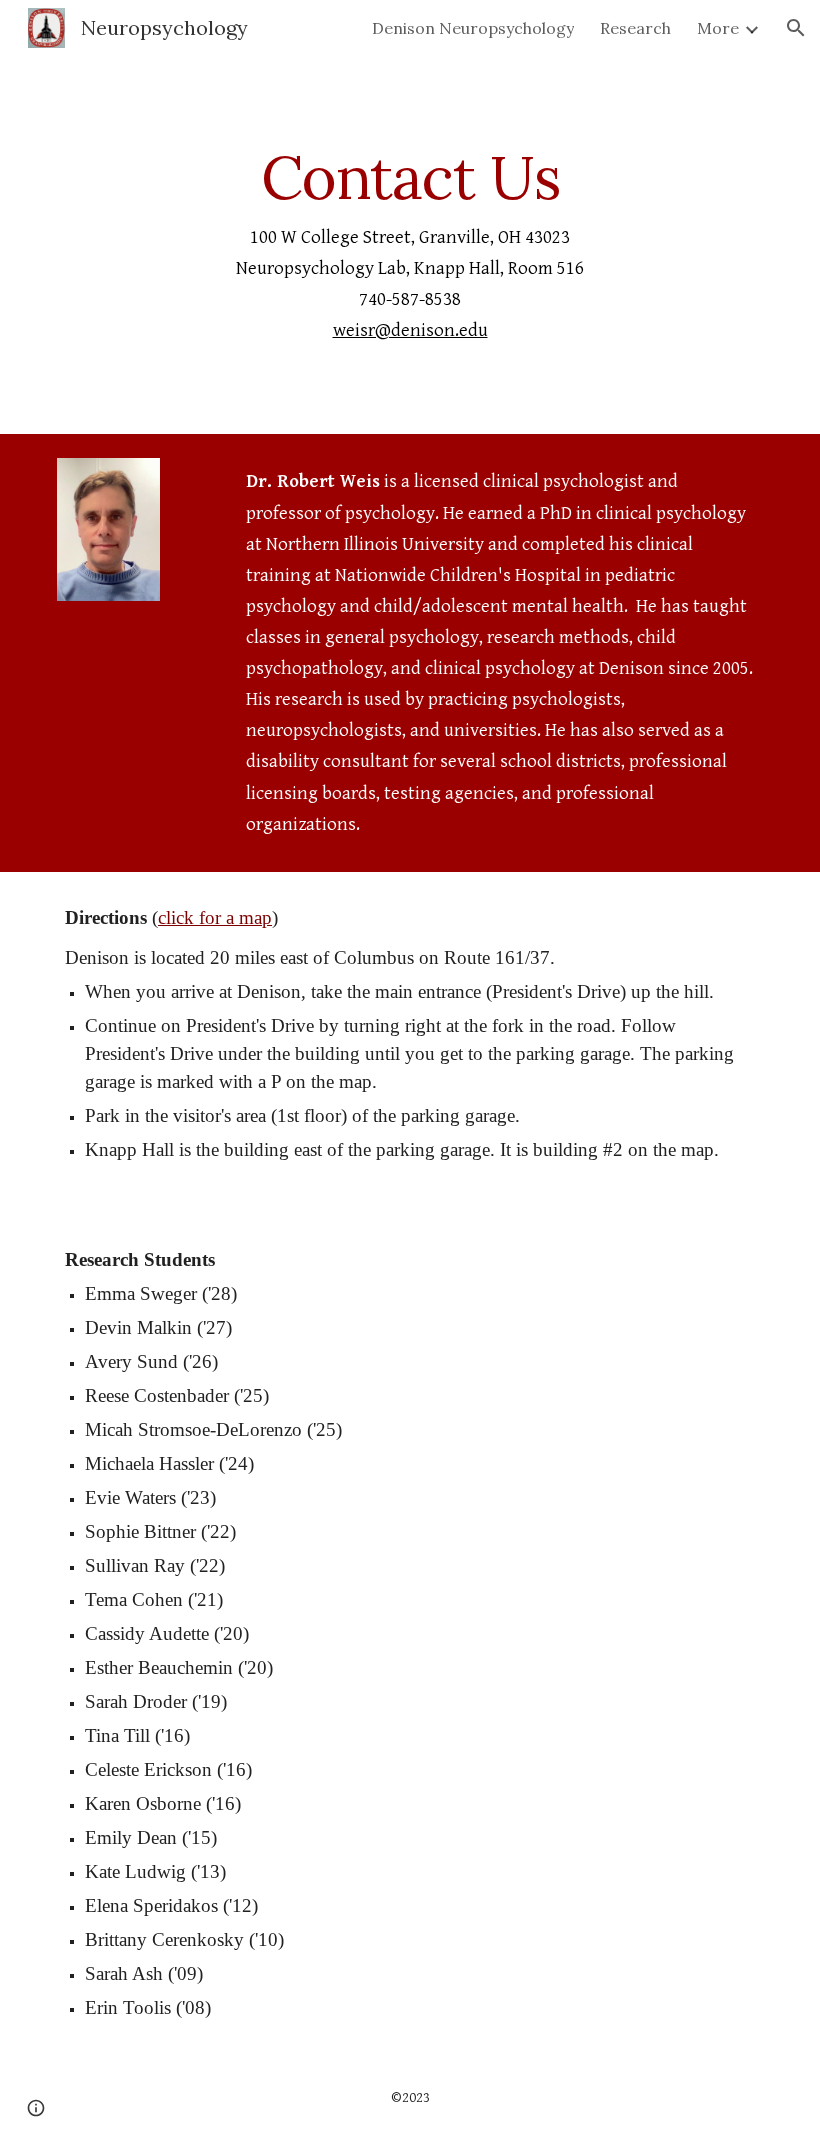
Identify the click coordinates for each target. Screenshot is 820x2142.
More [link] (718, 28)
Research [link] (635, 28)
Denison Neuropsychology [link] (473, 28)
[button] (796, 28)
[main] (410, 245)
